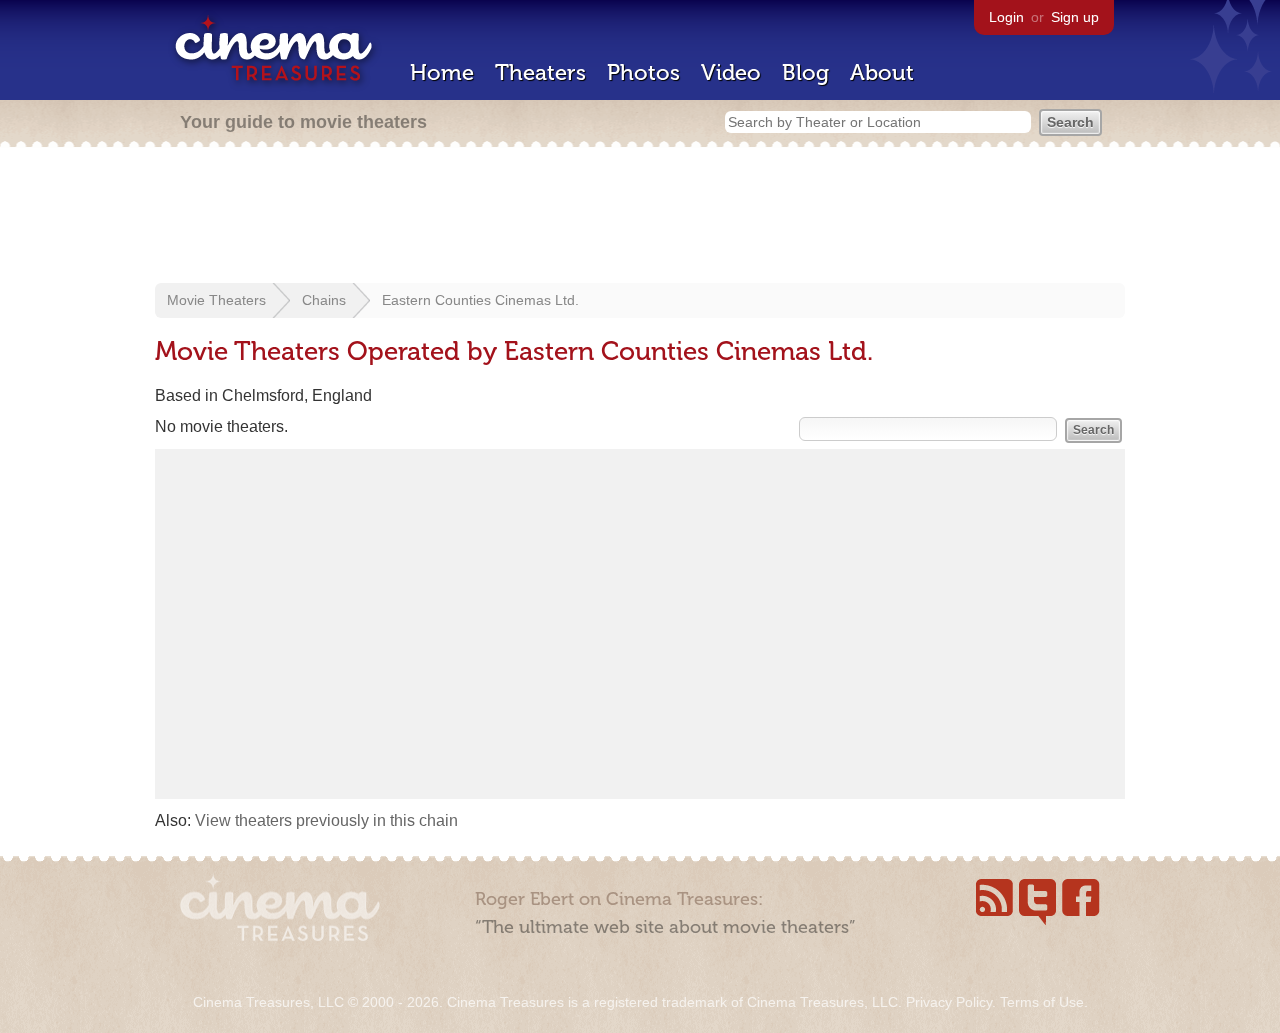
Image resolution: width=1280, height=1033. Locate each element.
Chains (324, 300)
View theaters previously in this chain (326, 820)
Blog (805, 72)
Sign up (1075, 17)
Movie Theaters (216, 300)
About (882, 72)
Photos (643, 72)
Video (731, 72)
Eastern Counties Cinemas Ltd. (480, 300)
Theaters (540, 72)
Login (1006, 17)
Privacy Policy (949, 1002)
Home (442, 72)
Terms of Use (1042, 1002)
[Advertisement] (640, 217)
